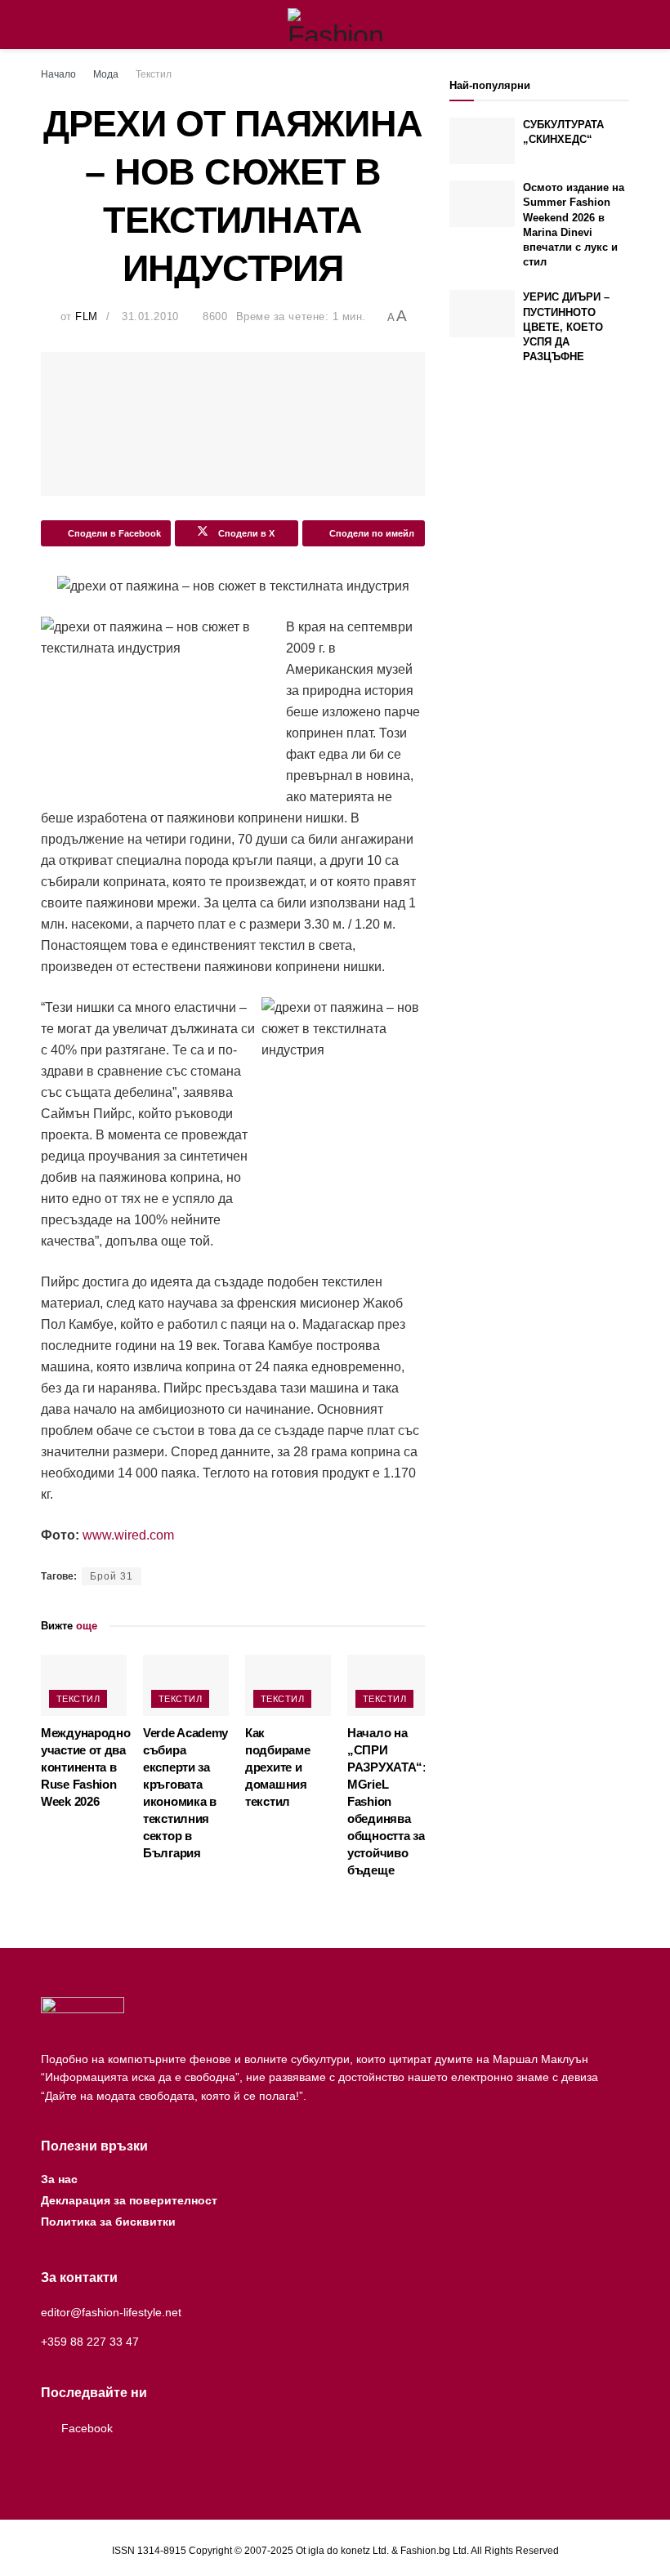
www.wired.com (128, 1535)
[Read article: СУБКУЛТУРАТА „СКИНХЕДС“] (482, 141)
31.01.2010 (150, 316)
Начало (58, 74)
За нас (59, 2179)
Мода (106, 74)
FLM (87, 316)
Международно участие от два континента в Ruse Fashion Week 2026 (85, 1767)
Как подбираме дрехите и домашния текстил (277, 1767)
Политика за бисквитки (108, 2222)
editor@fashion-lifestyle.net (111, 2312)
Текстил (154, 74)
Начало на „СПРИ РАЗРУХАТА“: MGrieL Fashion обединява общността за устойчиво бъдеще (387, 1801)
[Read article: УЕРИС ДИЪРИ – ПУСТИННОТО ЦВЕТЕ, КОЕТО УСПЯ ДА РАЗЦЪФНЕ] (482, 313)
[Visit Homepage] (335, 25)
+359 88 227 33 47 (90, 2342)
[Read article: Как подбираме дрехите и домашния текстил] (288, 1685)
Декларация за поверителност (129, 2200)
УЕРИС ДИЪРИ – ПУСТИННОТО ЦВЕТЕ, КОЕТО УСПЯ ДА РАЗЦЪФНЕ (566, 327)
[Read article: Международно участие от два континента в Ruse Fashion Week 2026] (84, 1685)
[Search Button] (622, 25)
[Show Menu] (48, 25)
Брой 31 (112, 1576)
